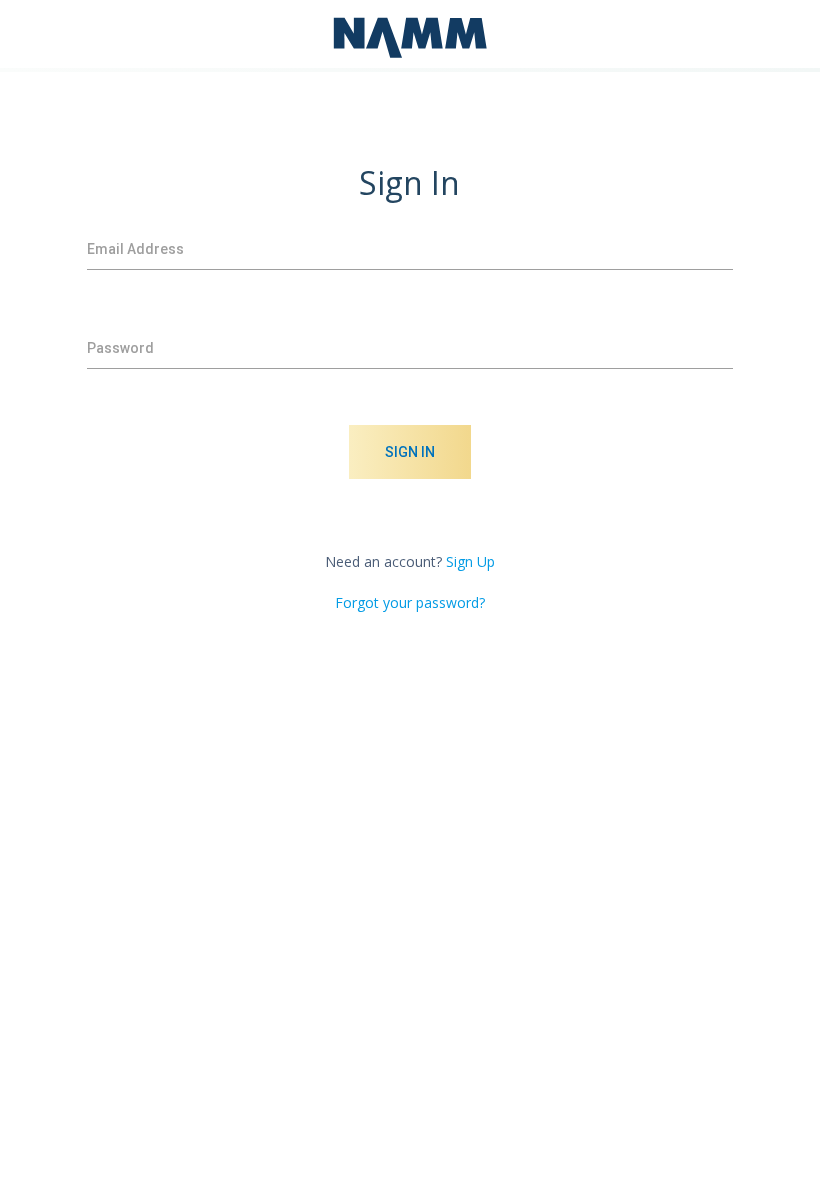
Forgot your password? (410, 602)
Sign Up (470, 561)
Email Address (135, 249)
